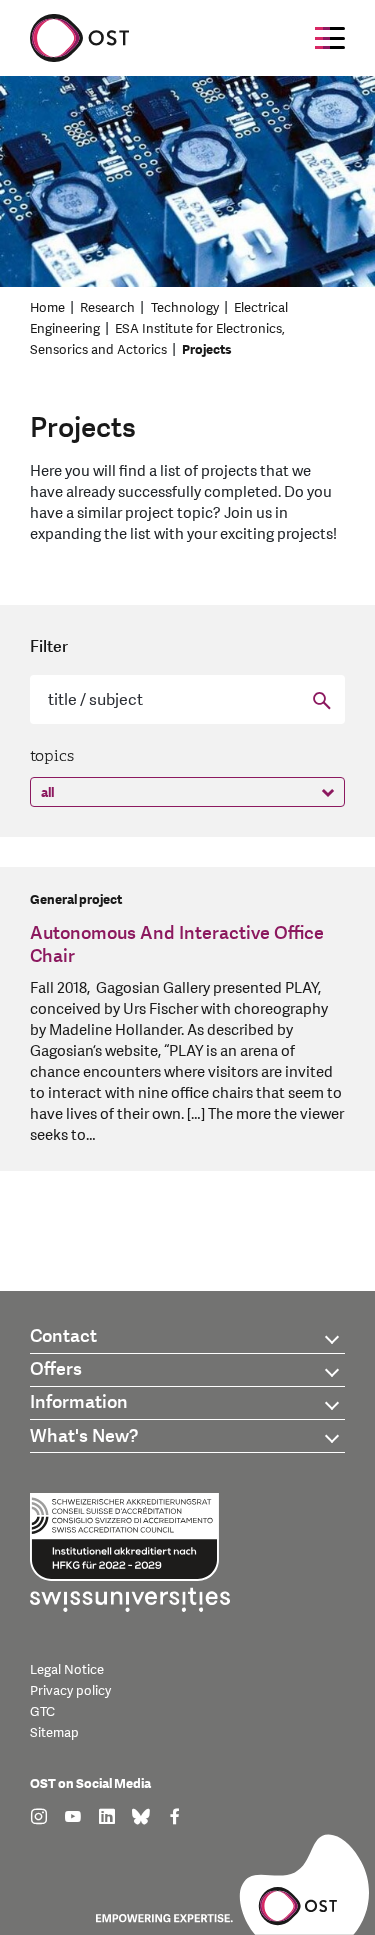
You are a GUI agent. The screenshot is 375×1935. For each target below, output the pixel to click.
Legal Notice (67, 1670)
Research (107, 308)
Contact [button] (63, 1336)
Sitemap (54, 1733)
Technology (185, 308)
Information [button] (79, 1402)
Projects (207, 350)
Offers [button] (56, 1369)
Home (47, 308)
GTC (42, 1712)
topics (52, 756)
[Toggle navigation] (330, 38)
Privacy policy (70, 1691)
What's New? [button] (84, 1436)
